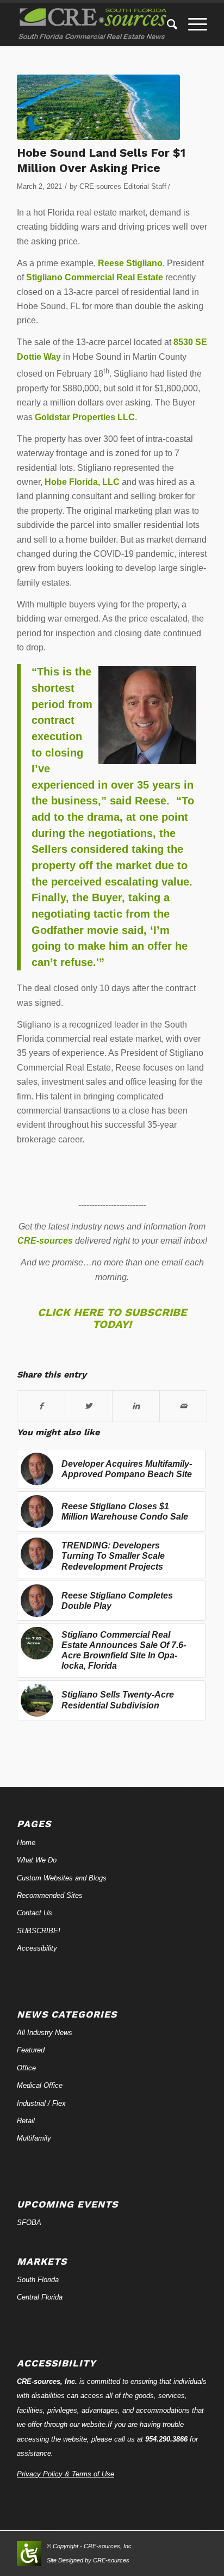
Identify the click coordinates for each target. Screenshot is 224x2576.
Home (26, 1843)
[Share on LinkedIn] (136, 1406)
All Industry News (45, 2033)
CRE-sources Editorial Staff (123, 186)
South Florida (38, 2280)
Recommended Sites (50, 1895)
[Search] (167, 24)
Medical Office (40, 2085)
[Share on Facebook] (41, 1406)
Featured (31, 2050)
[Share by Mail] (183, 1406)
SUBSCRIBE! (39, 1931)
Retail (26, 2121)
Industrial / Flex (41, 2103)
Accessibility (37, 1948)
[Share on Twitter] (89, 1406)
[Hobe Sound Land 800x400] (98, 107)
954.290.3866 (166, 2439)
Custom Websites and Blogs (62, 1878)
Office (26, 2068)
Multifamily (34, 2138)
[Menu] (192, 24)
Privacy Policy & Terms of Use (66, 2474)
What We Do (37, 1860)
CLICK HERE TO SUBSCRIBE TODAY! (112, 1318)
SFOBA (29, 2223)
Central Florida (40, 2297)
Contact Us (35, 1913)
